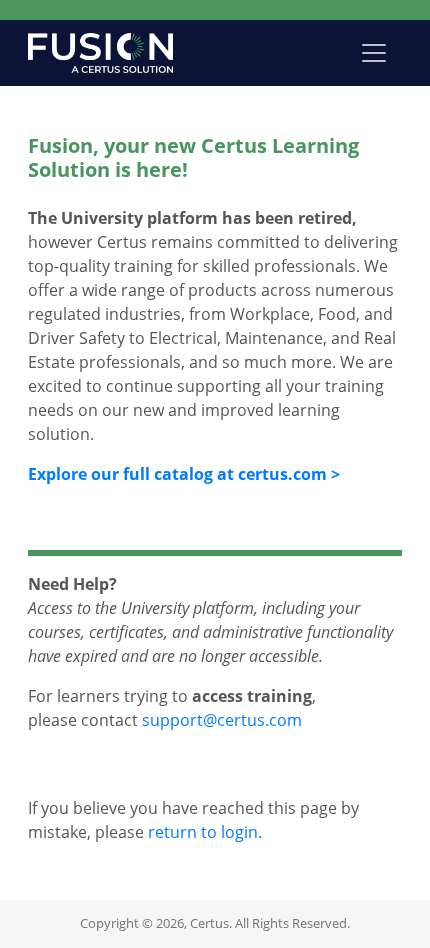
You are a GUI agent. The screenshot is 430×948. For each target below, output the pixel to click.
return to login (203, 832)
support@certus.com (222, 720)
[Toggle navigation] (374, 53)
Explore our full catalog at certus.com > (184, 474)
